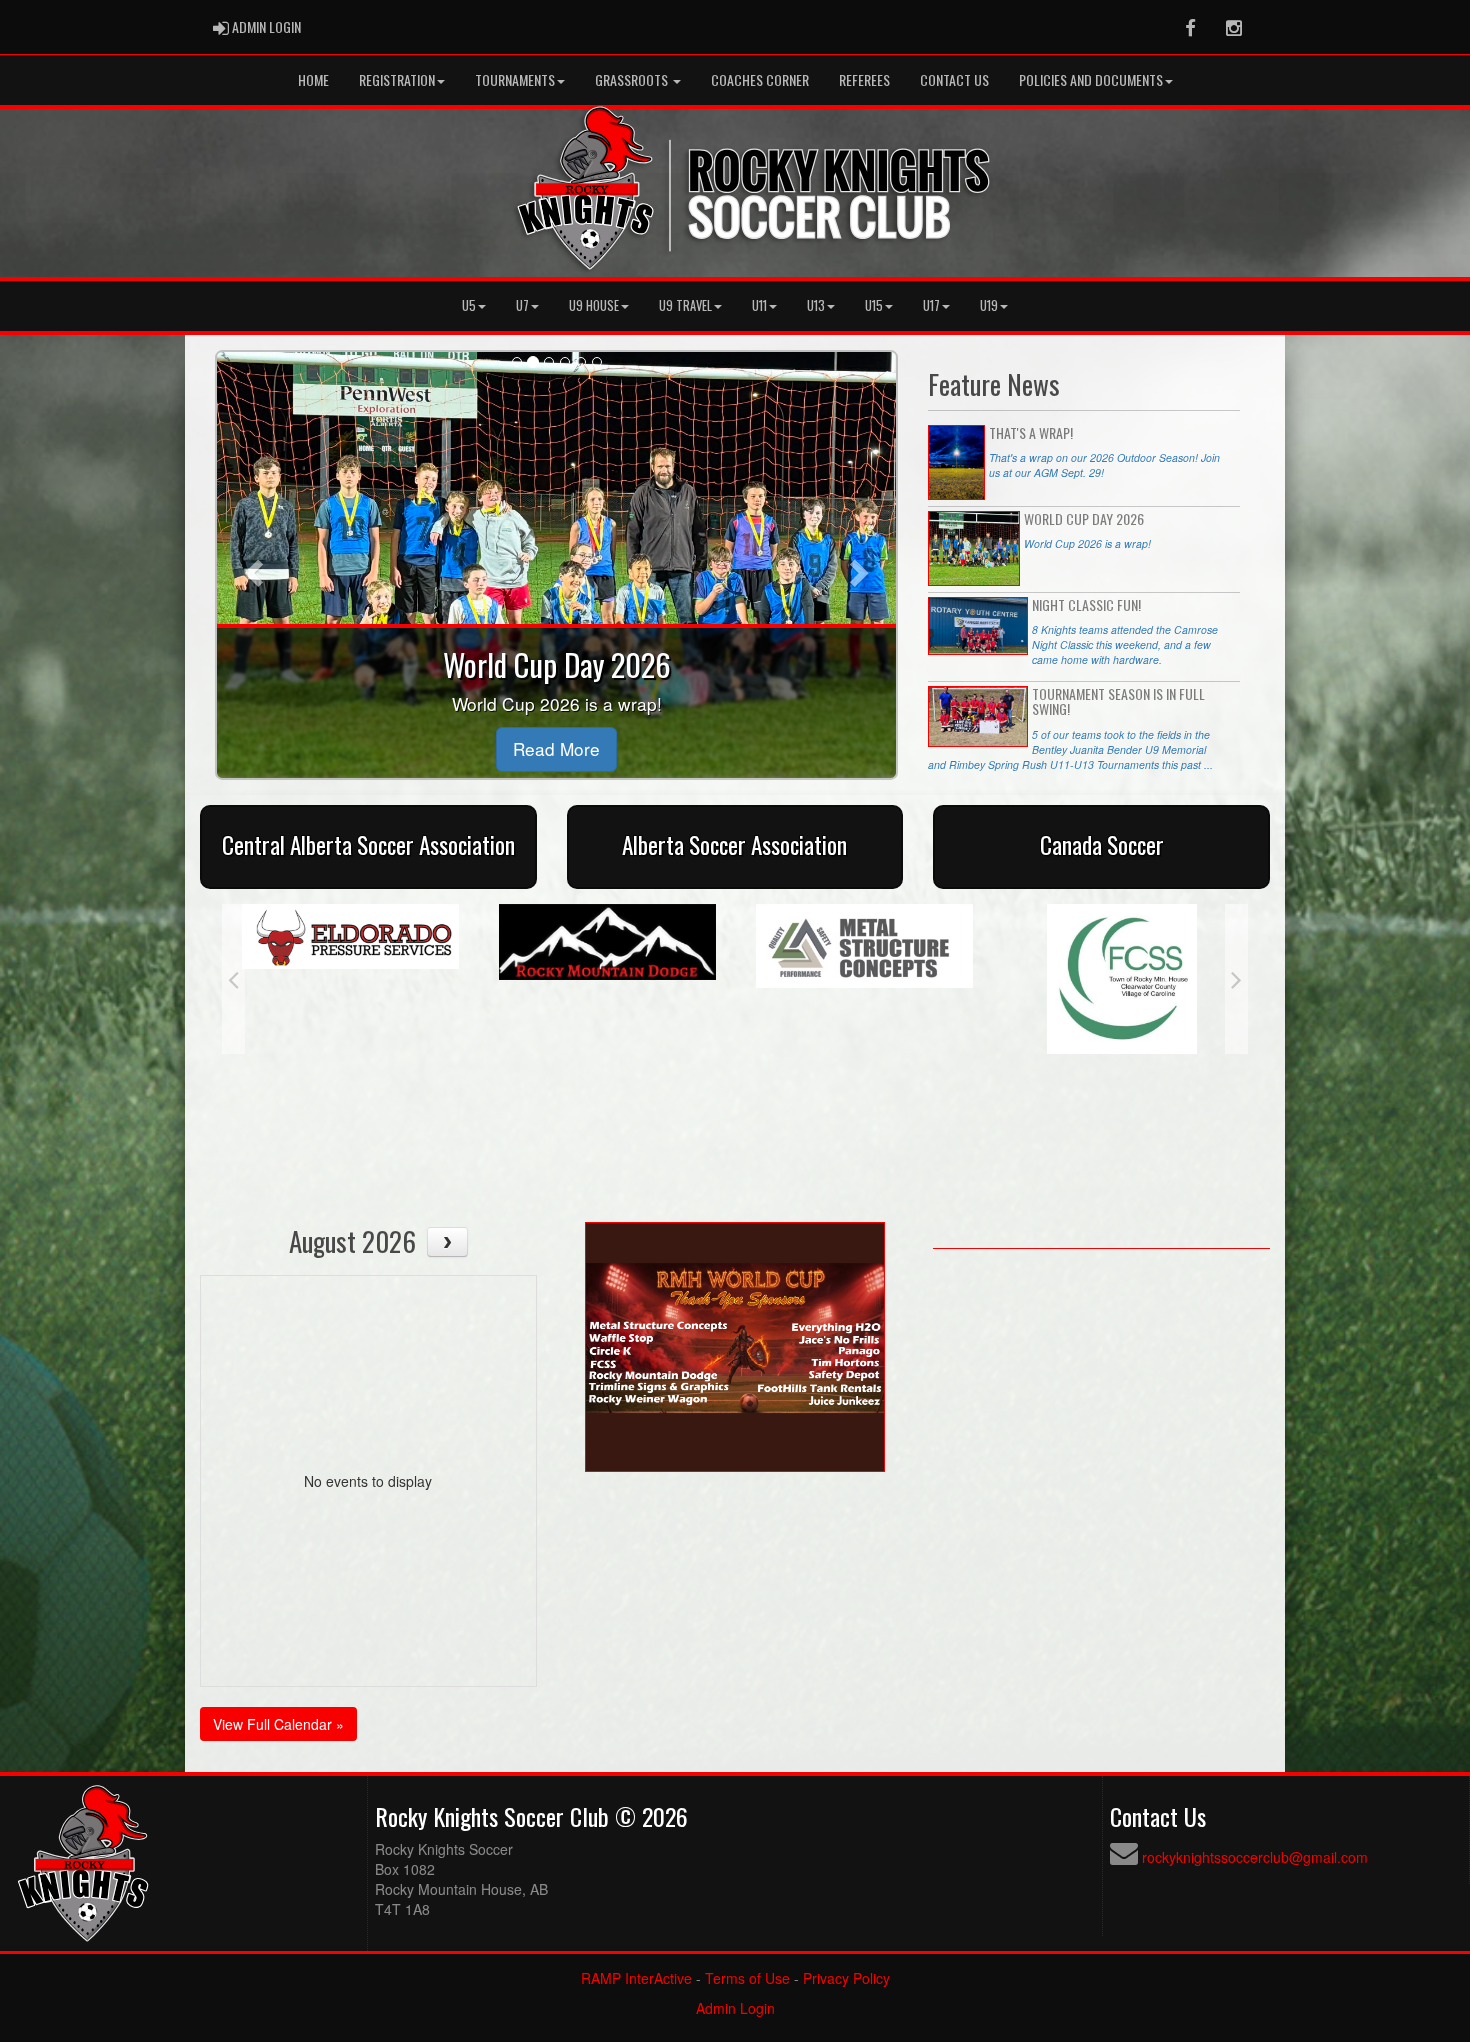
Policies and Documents (1091, 79)
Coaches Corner (760, 79)
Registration (397, 79)
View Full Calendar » (278, 1724)
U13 (816, 305)
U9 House (594, 305)
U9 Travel (685, 305)
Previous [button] (233, 979)
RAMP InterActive (636, 1978)
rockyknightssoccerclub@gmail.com (1255, 1857)
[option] (350, 942)
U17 (931, 305)
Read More (556, 748)
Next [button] (1236, 979)
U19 (989, 305)
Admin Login (735, 2008)
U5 (469, 305)
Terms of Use (747, 1978)
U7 (522, 305)
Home (313, 79)
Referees (864, 79)
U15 (874, 305)
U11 (759, 305)
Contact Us (954, 79)
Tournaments (515, 79)
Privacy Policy (846, 1978)
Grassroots (633, 79)
